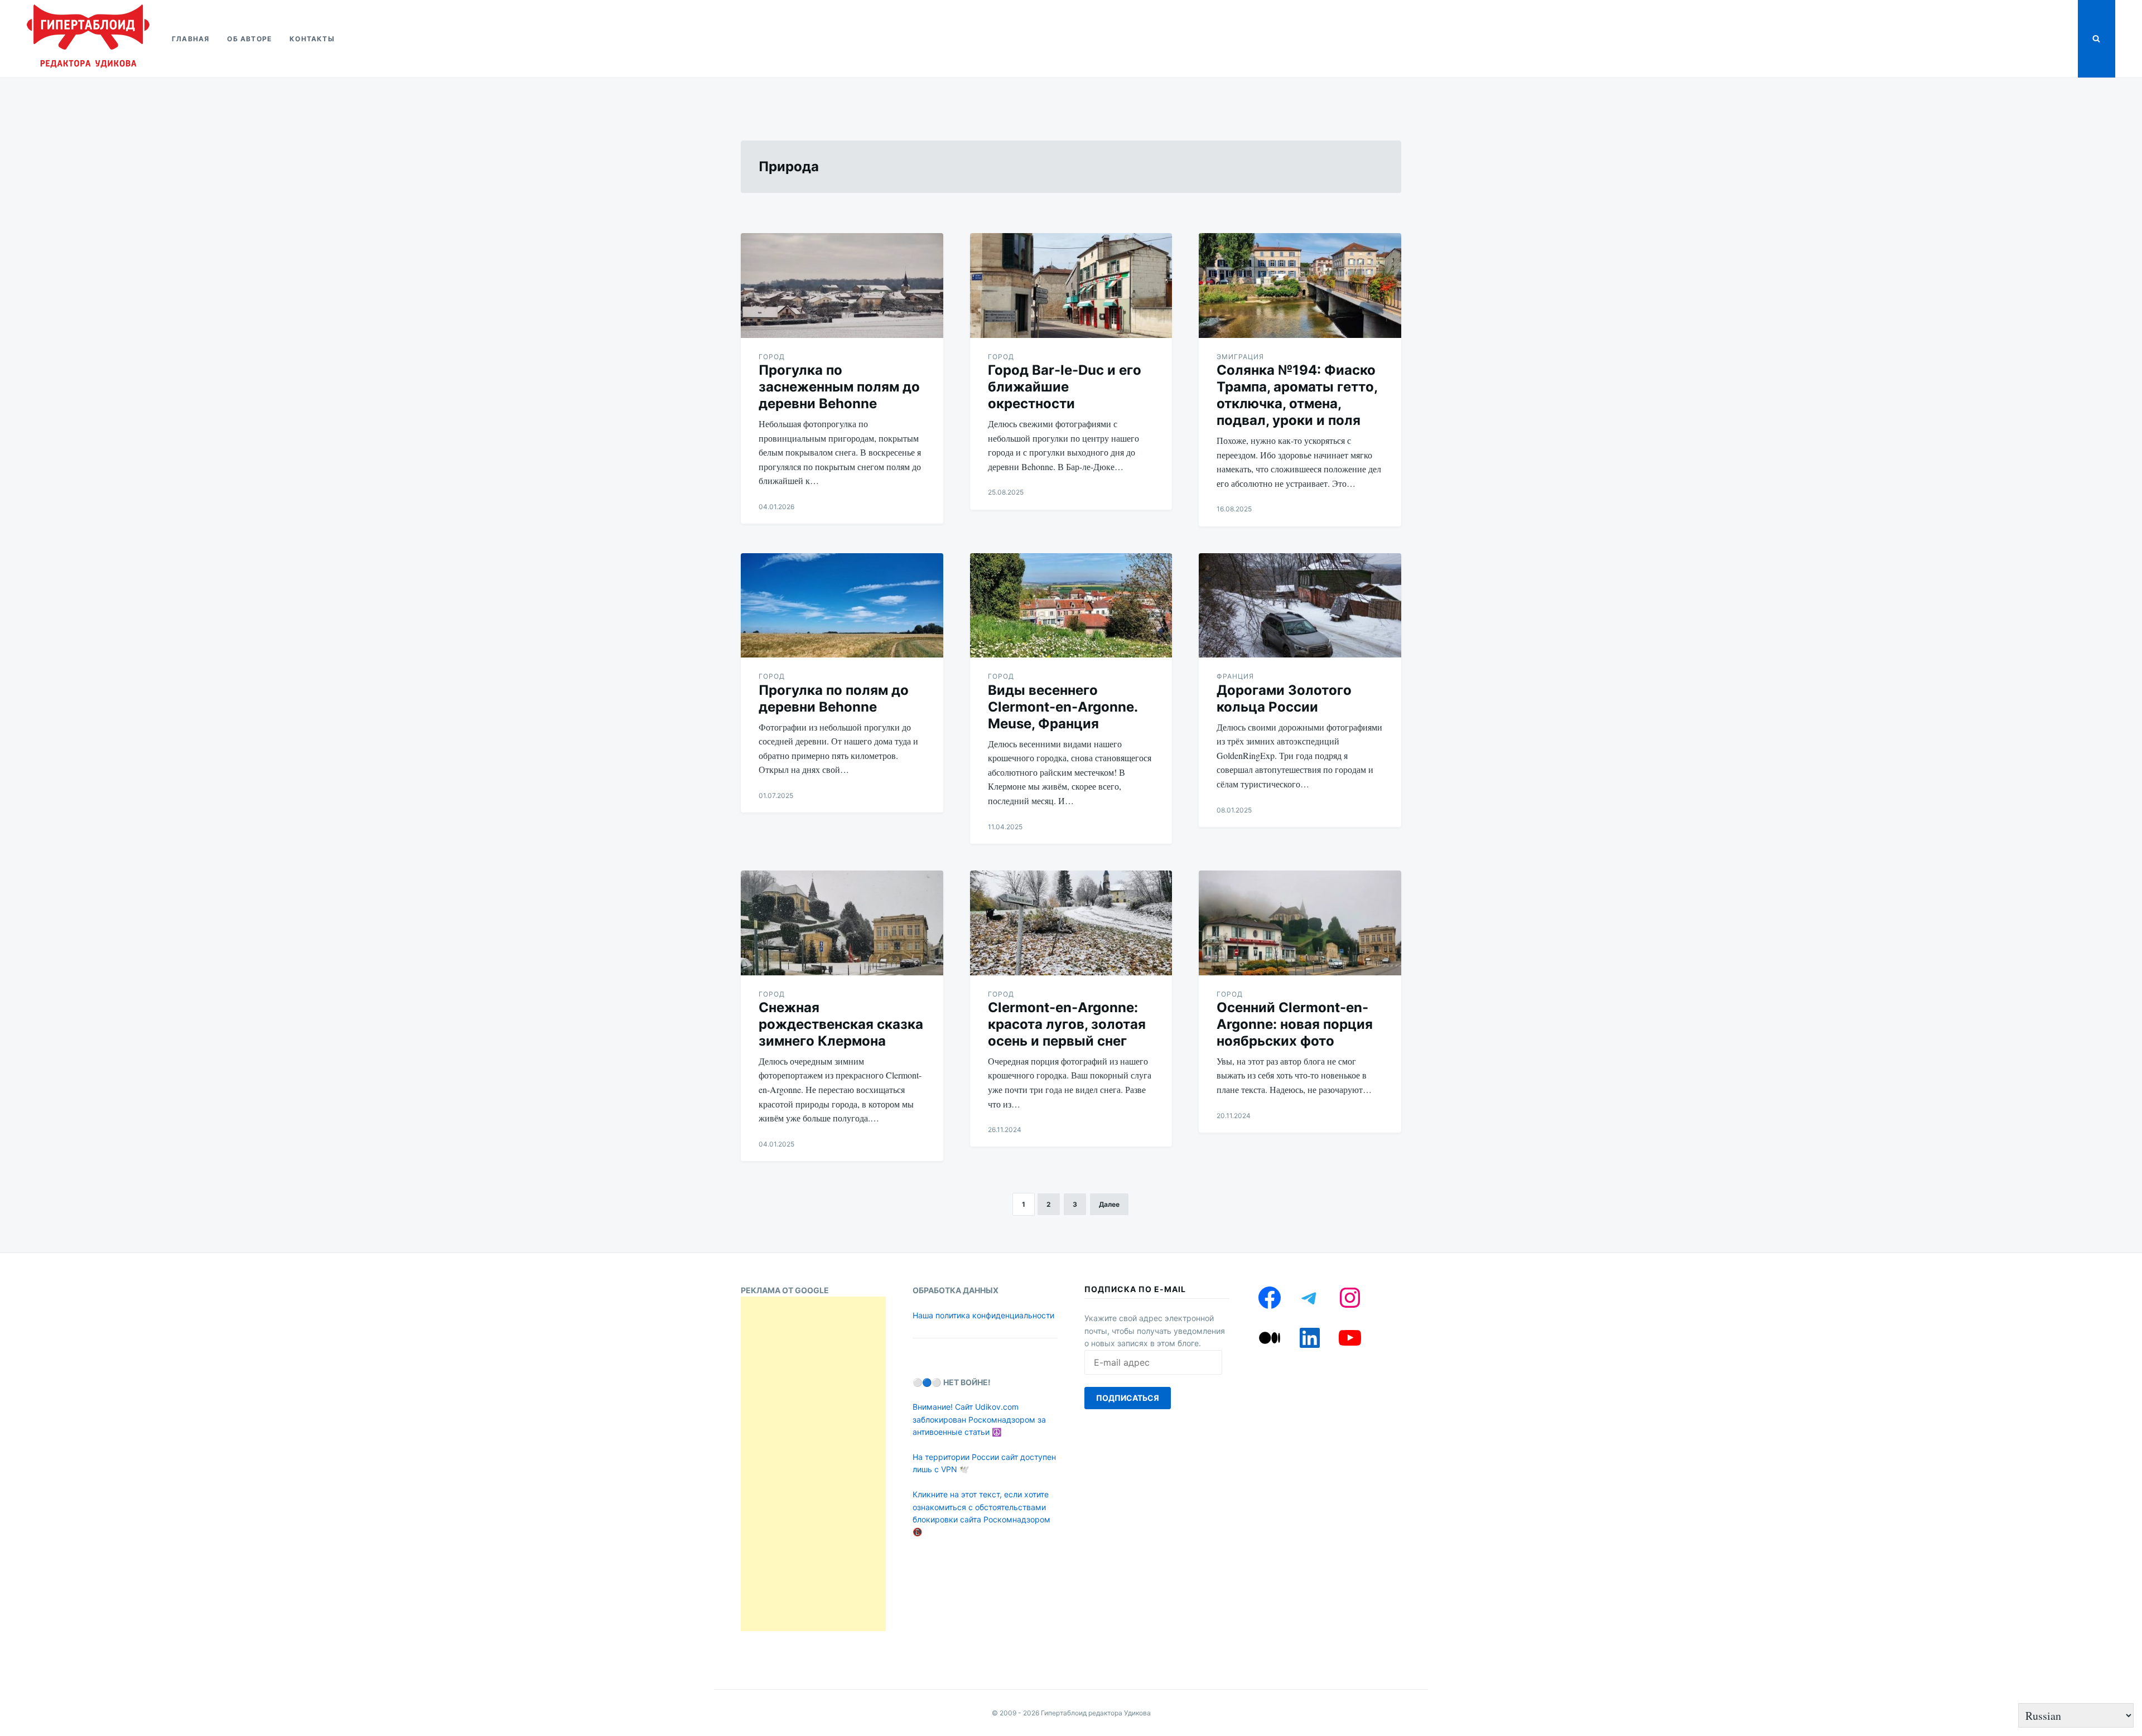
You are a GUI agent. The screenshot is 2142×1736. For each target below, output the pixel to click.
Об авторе (249, 39)
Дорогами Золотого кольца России (1284, 698)
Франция (1235, 676)
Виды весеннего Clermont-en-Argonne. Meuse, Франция (1063, 707)
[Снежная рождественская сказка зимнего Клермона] (842, 923)
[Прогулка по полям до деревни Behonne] (842, 606)
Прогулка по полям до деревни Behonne (834, 698)
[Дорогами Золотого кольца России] (1300, 606)
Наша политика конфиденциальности (983, 1315)
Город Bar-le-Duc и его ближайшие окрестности (1065, 387)
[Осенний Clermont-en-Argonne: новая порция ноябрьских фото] (1300, 923)
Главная (190, 39)
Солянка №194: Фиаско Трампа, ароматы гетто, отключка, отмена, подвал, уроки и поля (1297, 395)
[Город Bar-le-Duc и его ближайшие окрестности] (1071, 286)
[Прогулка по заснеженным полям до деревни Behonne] (842, 286)
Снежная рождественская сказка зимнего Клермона (841, 1024)
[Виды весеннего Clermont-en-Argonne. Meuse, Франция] (1071, 606)
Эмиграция (1240, 357)
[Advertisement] (813, 1464)
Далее (1109, 1204)
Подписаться (1128, 1398)
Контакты (312, 39)
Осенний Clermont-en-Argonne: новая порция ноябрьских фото (1295, 1024)
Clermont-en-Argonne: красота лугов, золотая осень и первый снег (1067, 1024)
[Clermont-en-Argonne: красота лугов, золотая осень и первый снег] (1071, 923)
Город (772, 357)
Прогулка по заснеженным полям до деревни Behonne (839, 387)
